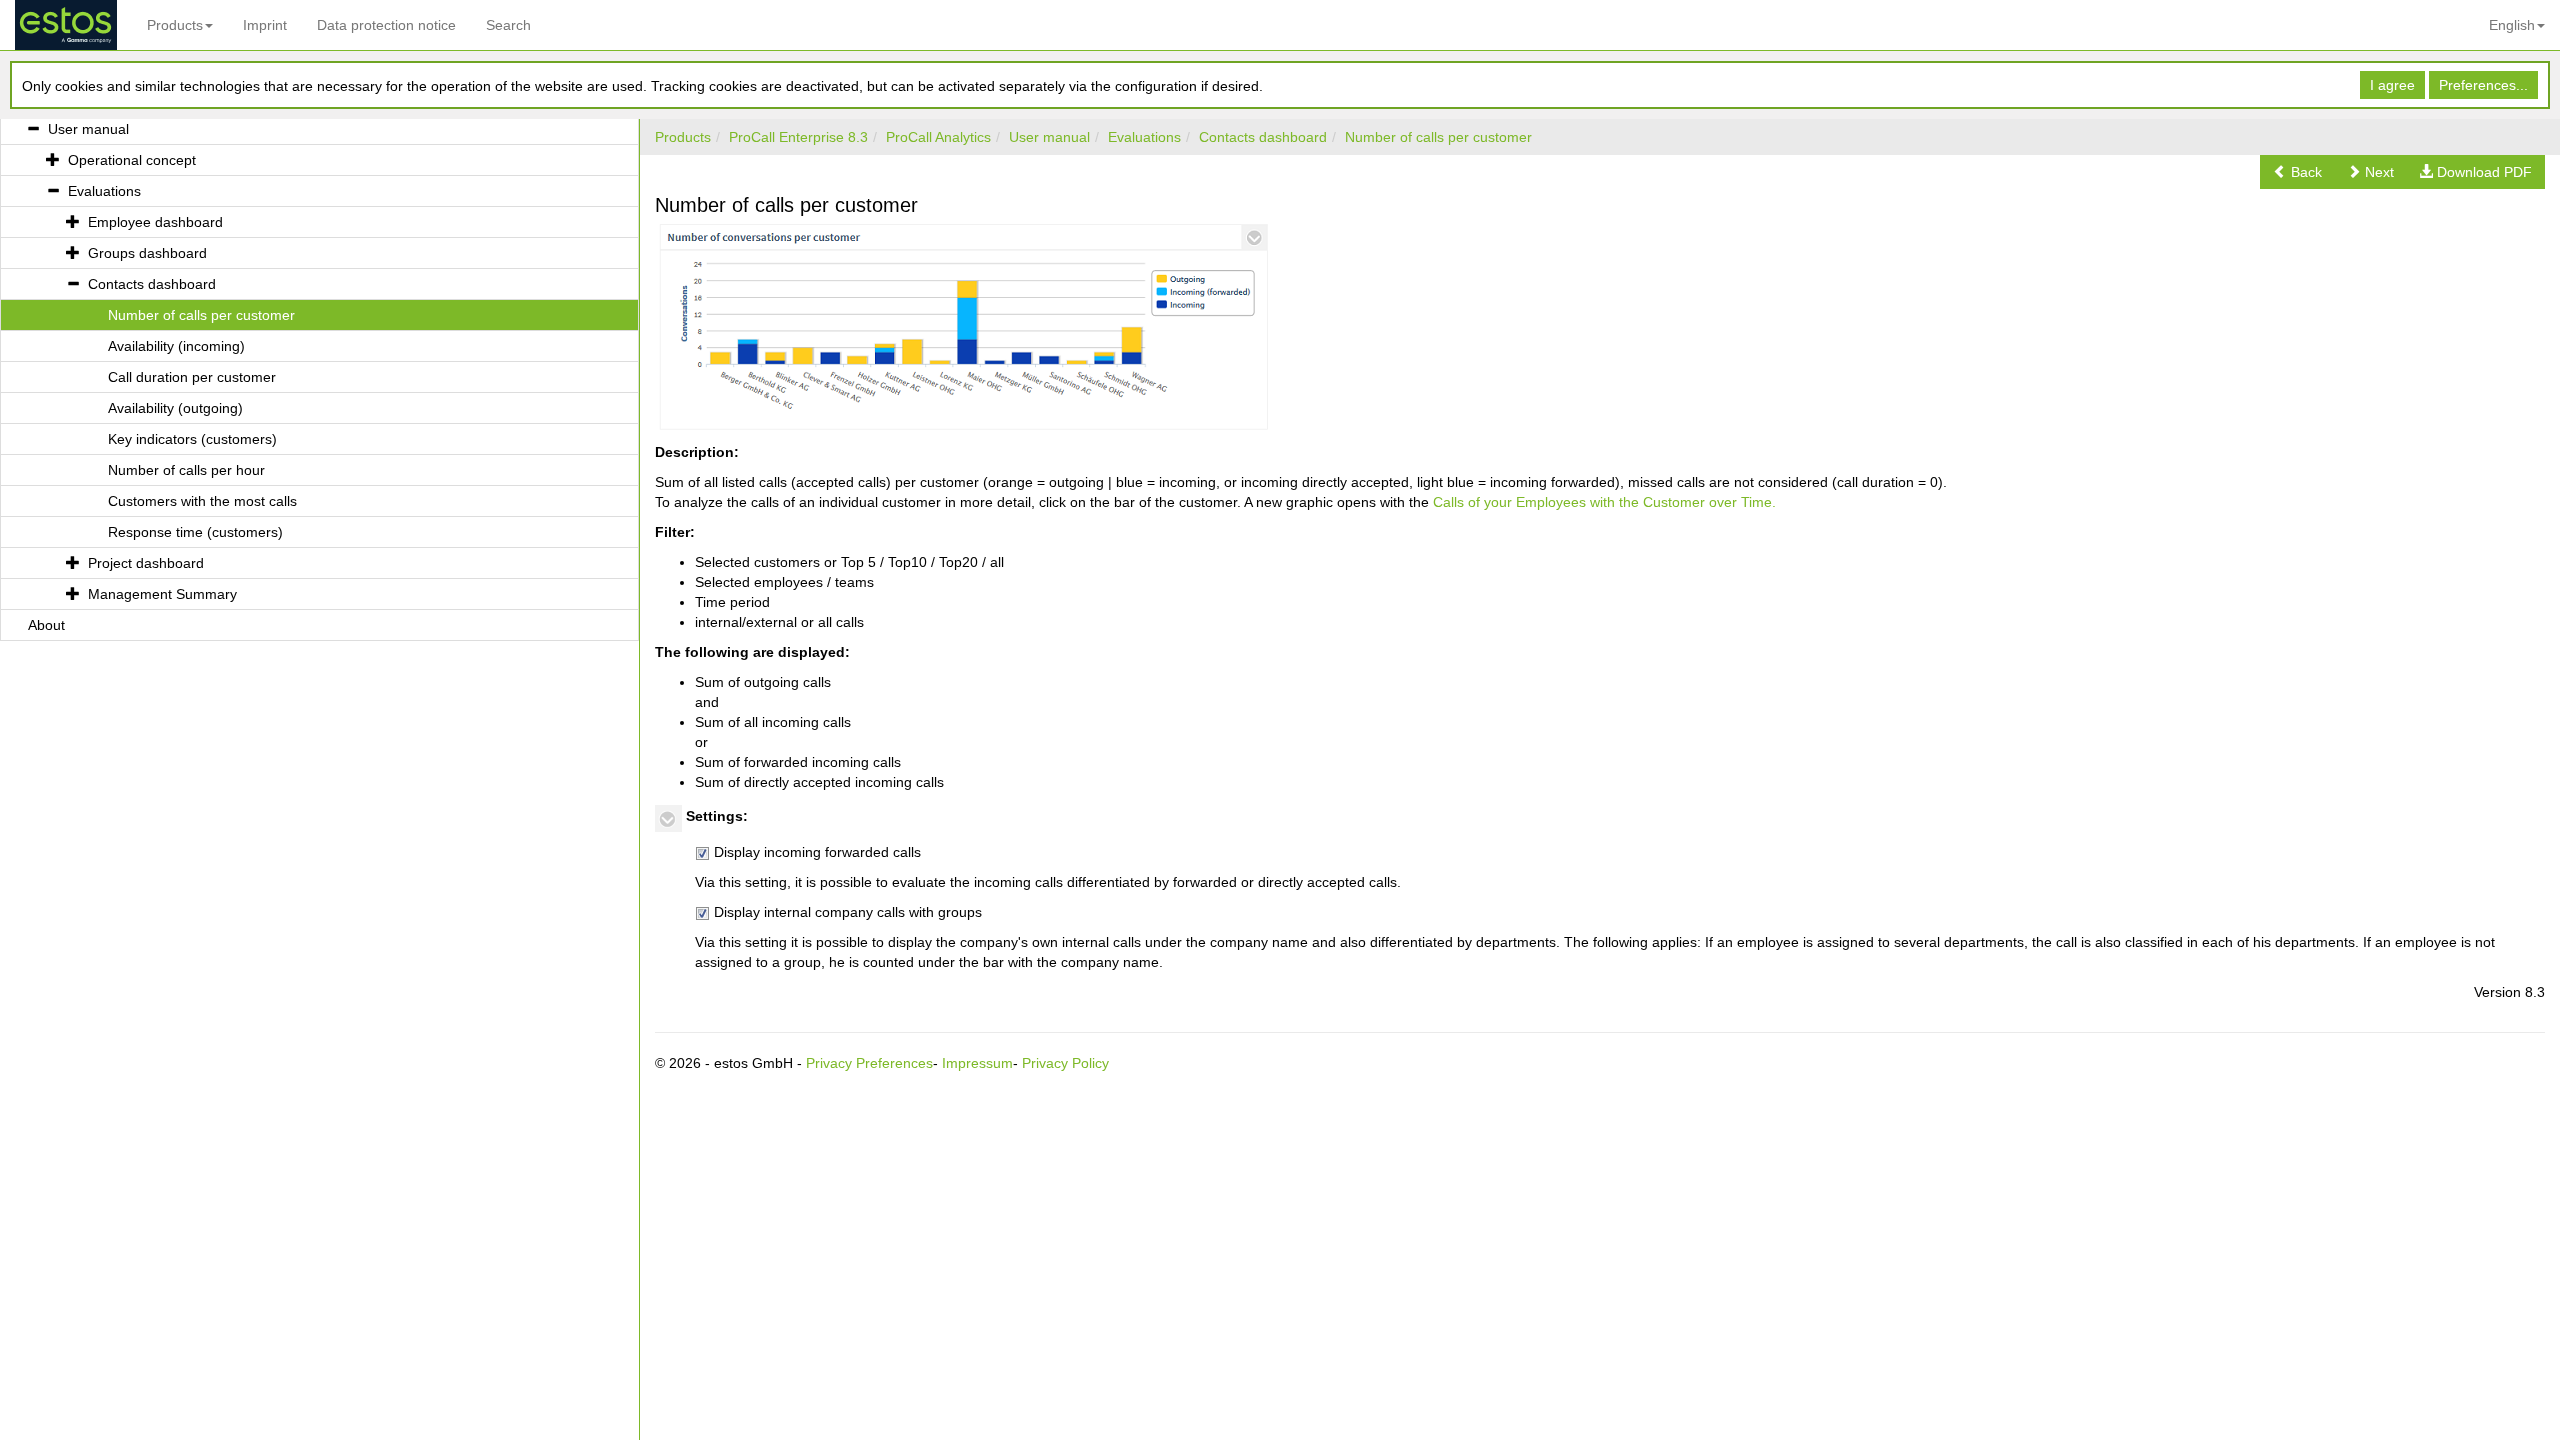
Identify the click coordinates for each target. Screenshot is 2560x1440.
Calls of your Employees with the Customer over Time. (1604, 502)
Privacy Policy (1065, 1063)
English (2512, 25)
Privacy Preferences (869, 1063)
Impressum (977, 1063)
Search (508, 25)
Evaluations (1144, 137)
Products (175, 25)
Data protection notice (386, 25)
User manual (1049, 137)
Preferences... (2483, 85)
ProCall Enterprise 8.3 (798, 137)
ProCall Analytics (938, 137)
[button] (2297, 172)
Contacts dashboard (1263, 137)
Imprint (265, 25)
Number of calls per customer (1438, 137)
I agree (2392, 85)
